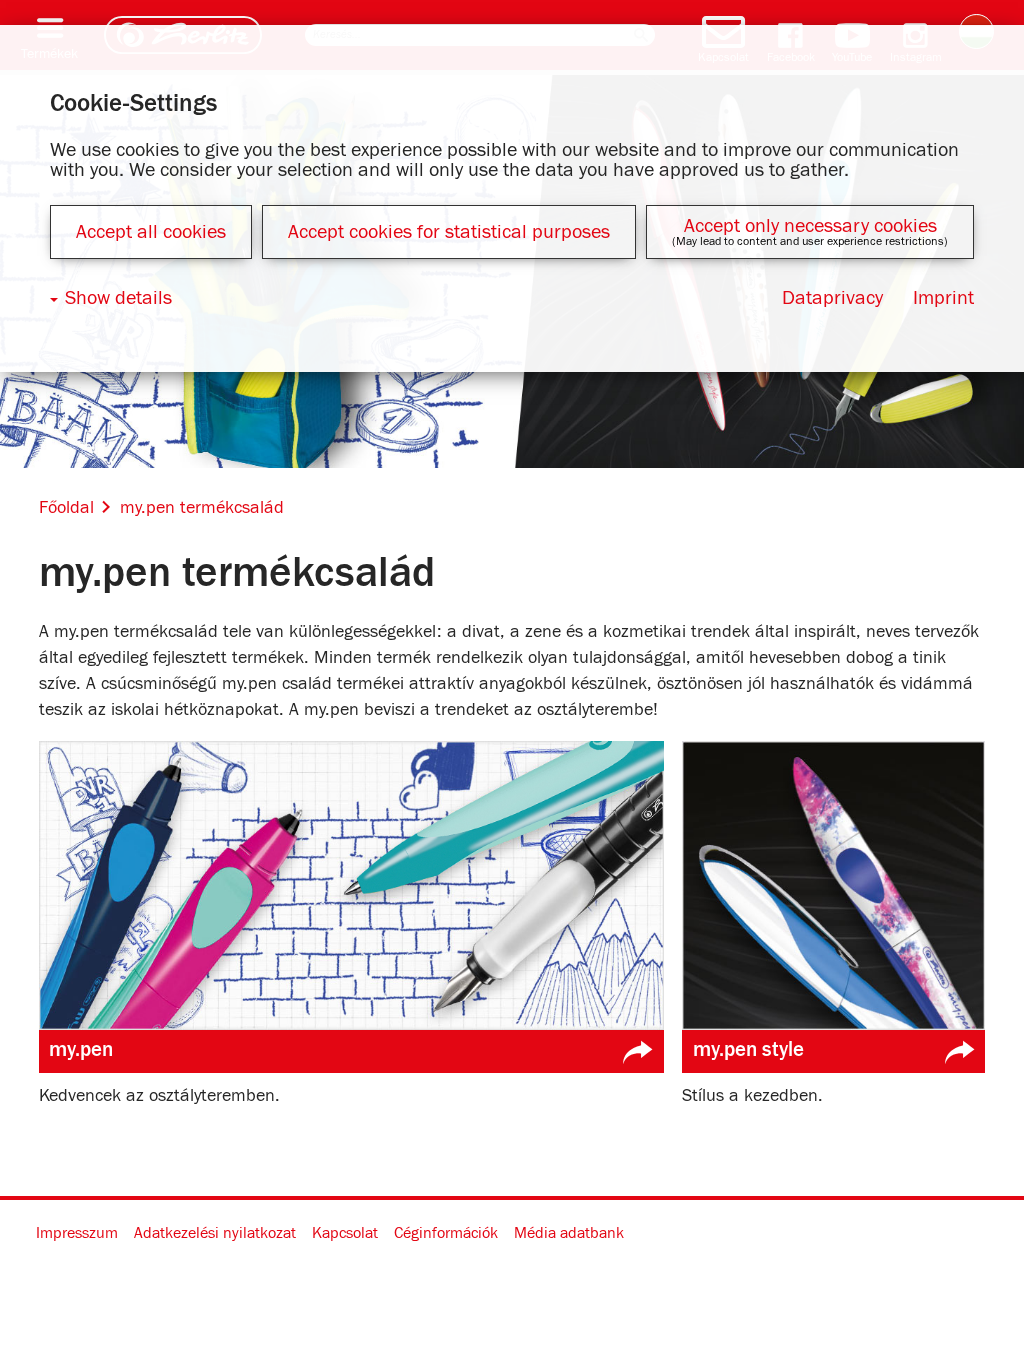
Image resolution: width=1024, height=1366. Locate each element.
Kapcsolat (345, 1233)
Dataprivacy (832, 298)
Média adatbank (569, 1233)
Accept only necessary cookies (810, 226)
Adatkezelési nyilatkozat (215, 1233)
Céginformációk (446, 1233)
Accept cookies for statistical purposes (449, 232)
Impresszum (77, 1233)
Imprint (943, 298)
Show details (118, 298)
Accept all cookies (151, 232)
